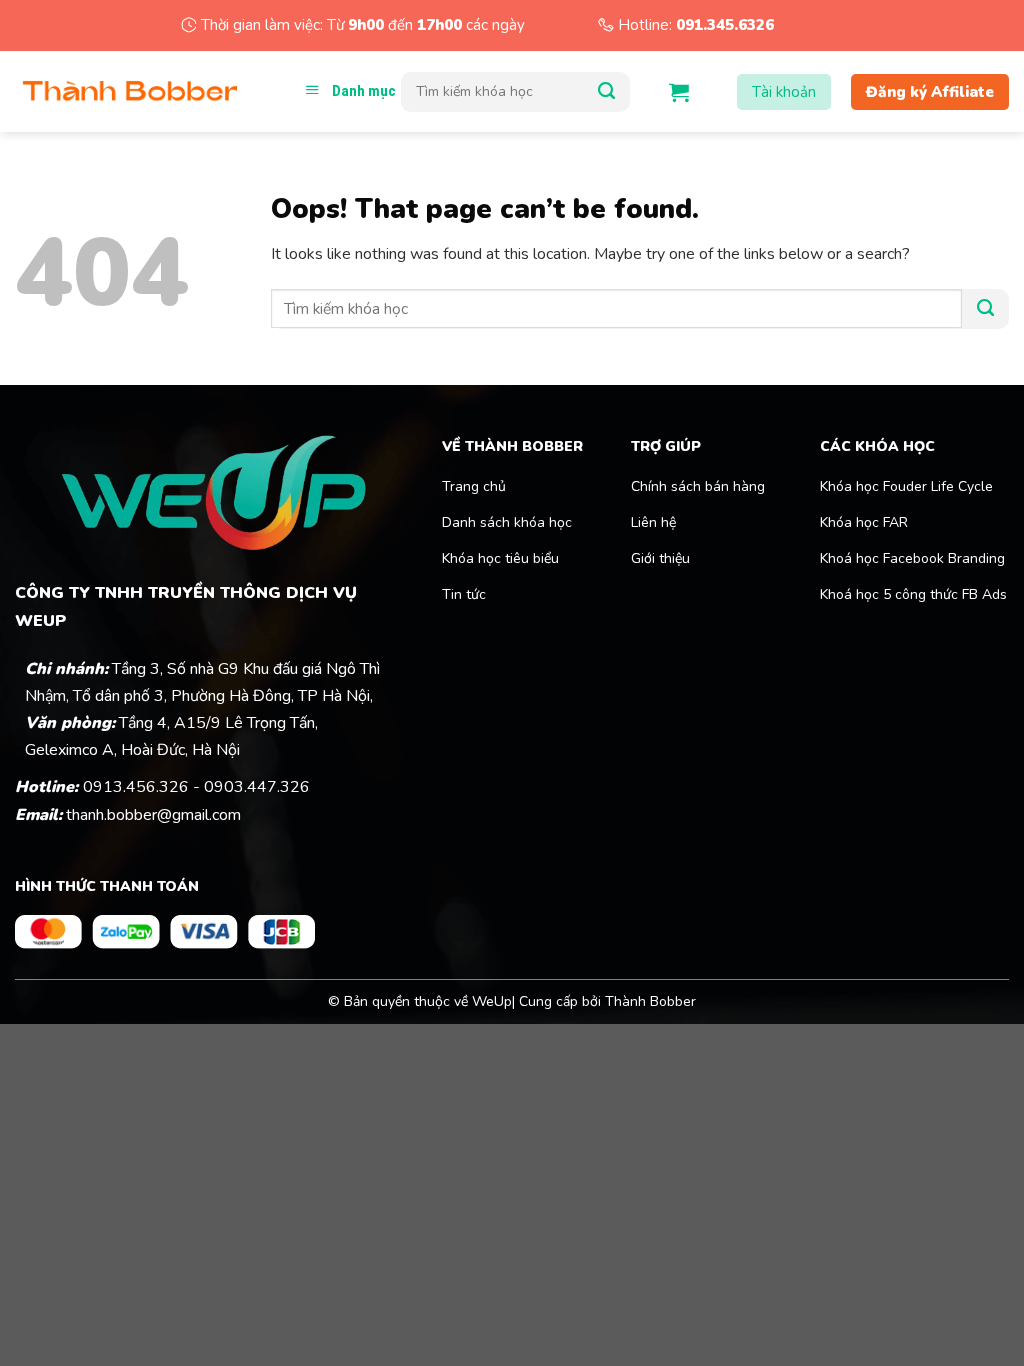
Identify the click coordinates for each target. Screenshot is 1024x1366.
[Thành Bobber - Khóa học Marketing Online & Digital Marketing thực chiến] (130, 92)
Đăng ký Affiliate (930, 92)
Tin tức (464, 594)
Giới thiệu (660, 558)
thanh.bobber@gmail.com (153, 815)
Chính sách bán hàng (698, 486)
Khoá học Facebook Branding (912, 558)
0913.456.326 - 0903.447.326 (196, 787)
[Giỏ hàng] (679, 92)
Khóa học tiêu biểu (500, 558)
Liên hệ (653, 522)
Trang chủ (474, 486)
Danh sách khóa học (507, 522)
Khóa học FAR (866, 522)
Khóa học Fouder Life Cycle (906, 486)
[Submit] (606, 92)
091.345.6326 (725, 25)
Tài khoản (784, 92)
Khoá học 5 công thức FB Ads (913, 594)
